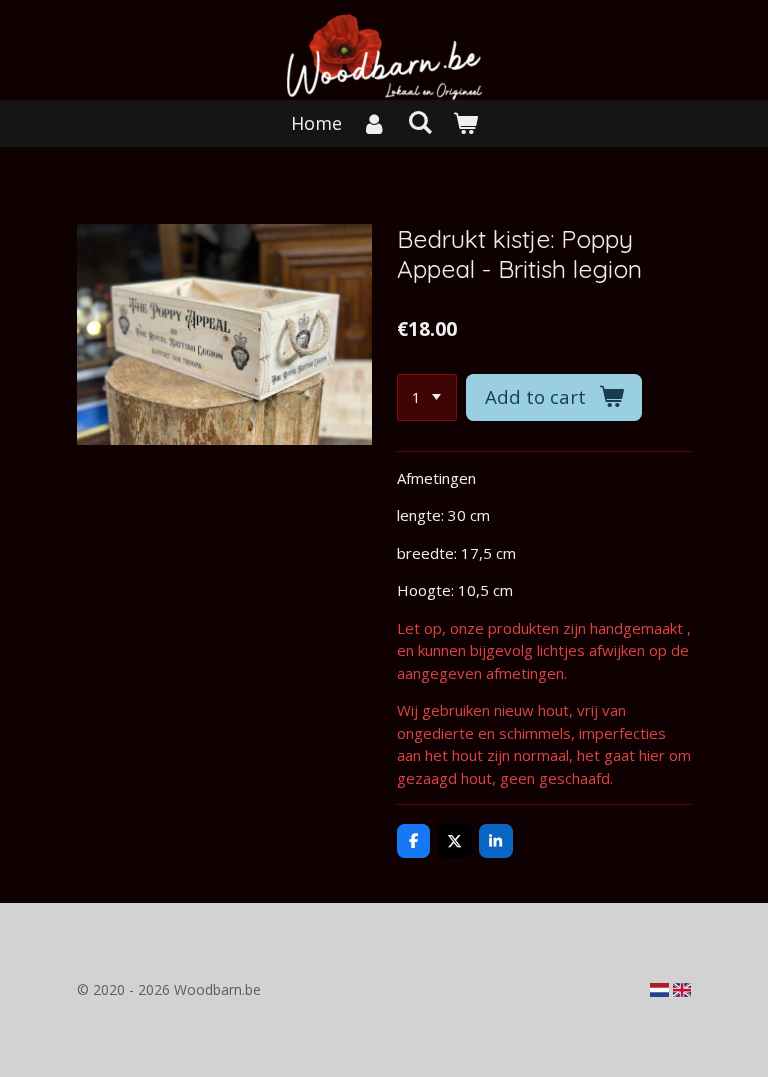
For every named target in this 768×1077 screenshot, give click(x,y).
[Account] (374, 123)
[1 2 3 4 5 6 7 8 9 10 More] (427, 397)
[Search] (419, 122)
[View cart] (464, 123)
